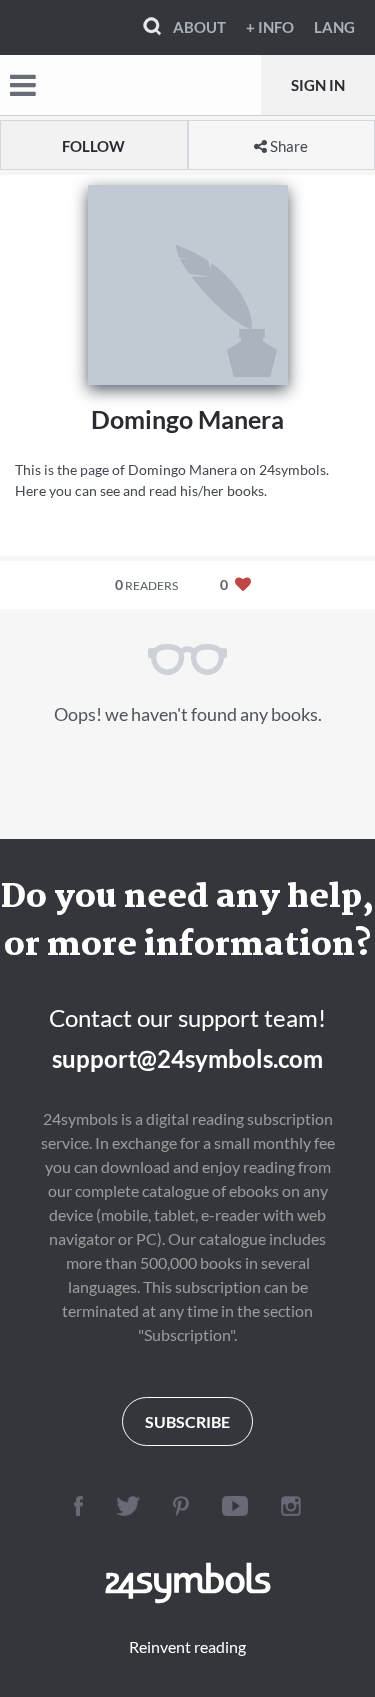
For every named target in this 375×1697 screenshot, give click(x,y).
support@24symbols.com (187, 1058)
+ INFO (270, 27)
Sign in (318, 85)
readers (146, 584)
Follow (93, 146)
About (199, 27)
